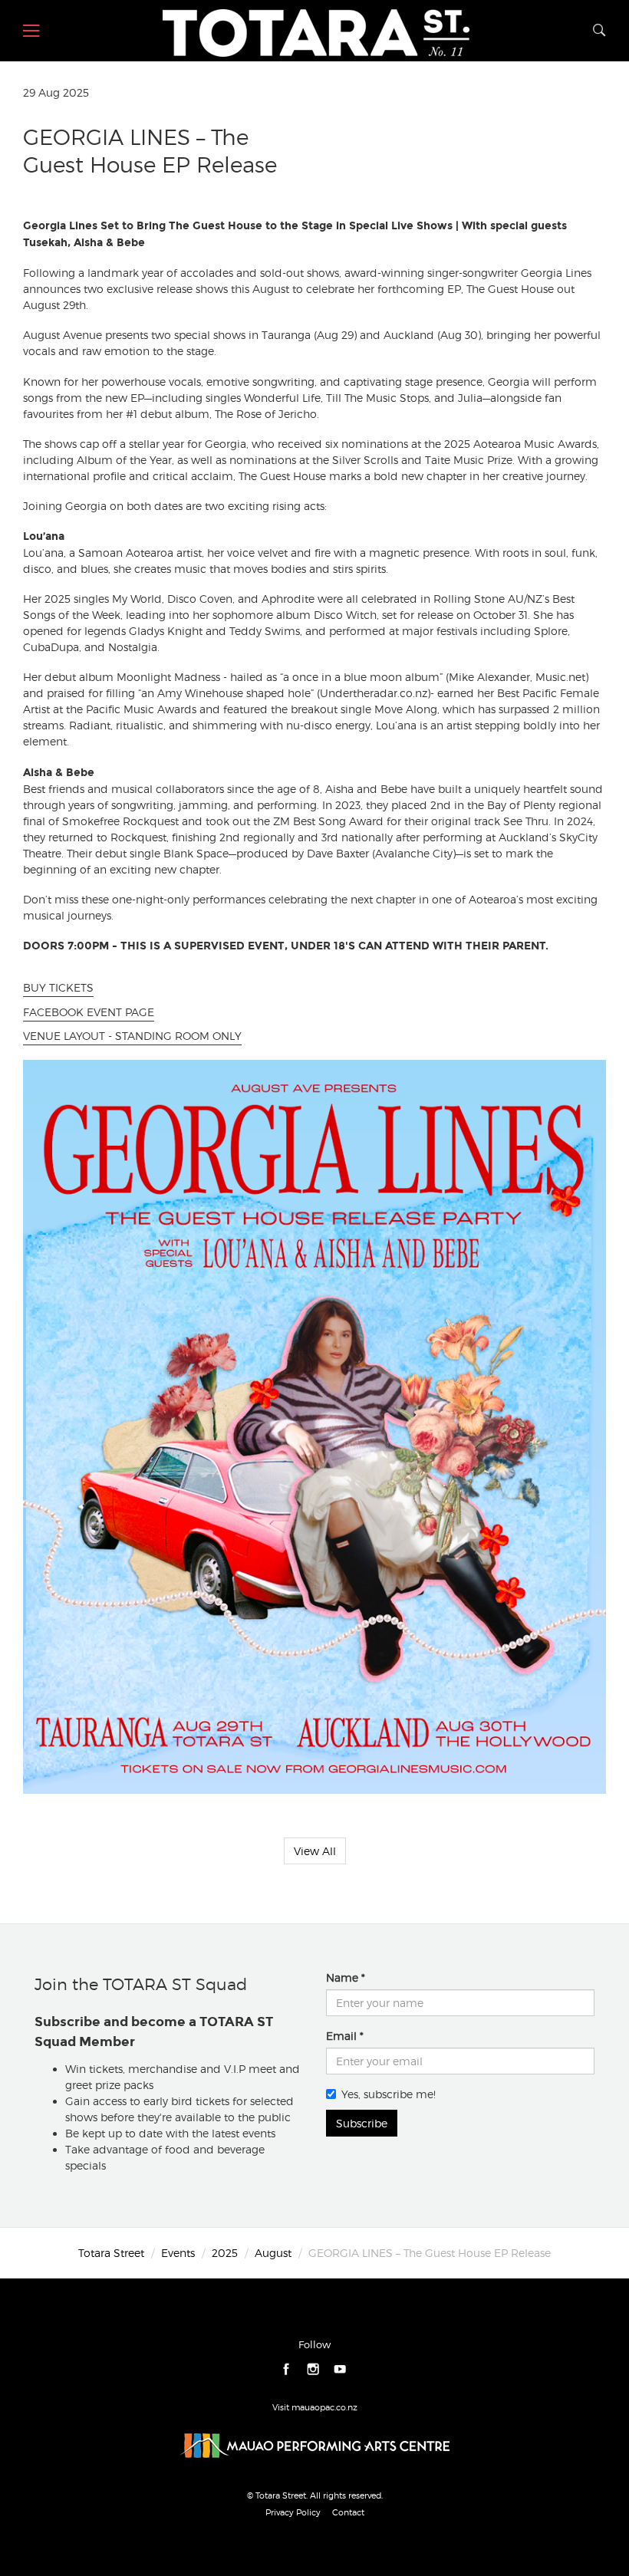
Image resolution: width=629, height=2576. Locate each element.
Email (341, 2036)
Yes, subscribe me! (389, 2094)
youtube (340, 2369)
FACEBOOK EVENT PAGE (89, 1012)
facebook (287, 2369)
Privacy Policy (293, 2512)
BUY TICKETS (58, 987)
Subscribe (362, 2123)
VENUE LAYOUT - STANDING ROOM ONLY (132, 1036)
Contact (348, 2512)
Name (342, 1977)
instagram (313, 2369)
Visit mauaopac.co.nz (315, 2407)
